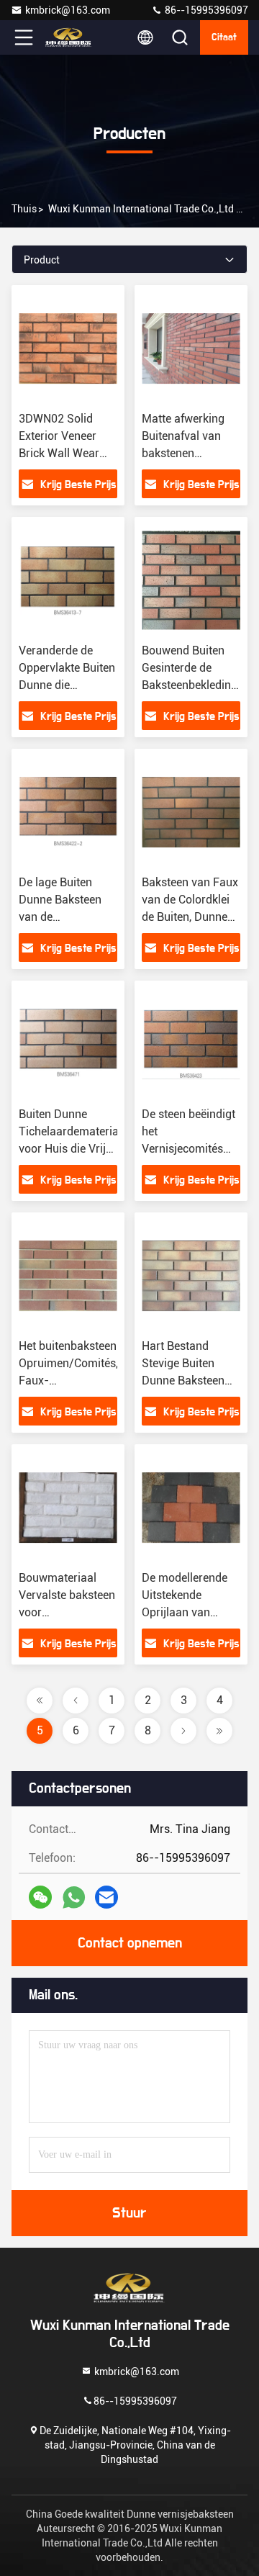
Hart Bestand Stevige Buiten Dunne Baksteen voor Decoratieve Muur (185, 1381)
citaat (224, 37)
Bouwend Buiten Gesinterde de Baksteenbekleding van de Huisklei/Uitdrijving (191, 685)
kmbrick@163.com (68, 10)
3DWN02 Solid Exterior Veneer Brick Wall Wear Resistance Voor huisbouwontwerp (64, 453)
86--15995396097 (205, 10)
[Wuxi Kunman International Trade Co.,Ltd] (71, 37)
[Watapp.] (74, 1897)
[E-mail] (106, 1897)
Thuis (24, 209)
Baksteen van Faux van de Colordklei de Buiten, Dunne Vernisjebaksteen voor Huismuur (190, 917)
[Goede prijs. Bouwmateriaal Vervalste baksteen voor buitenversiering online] (68, 1508)
